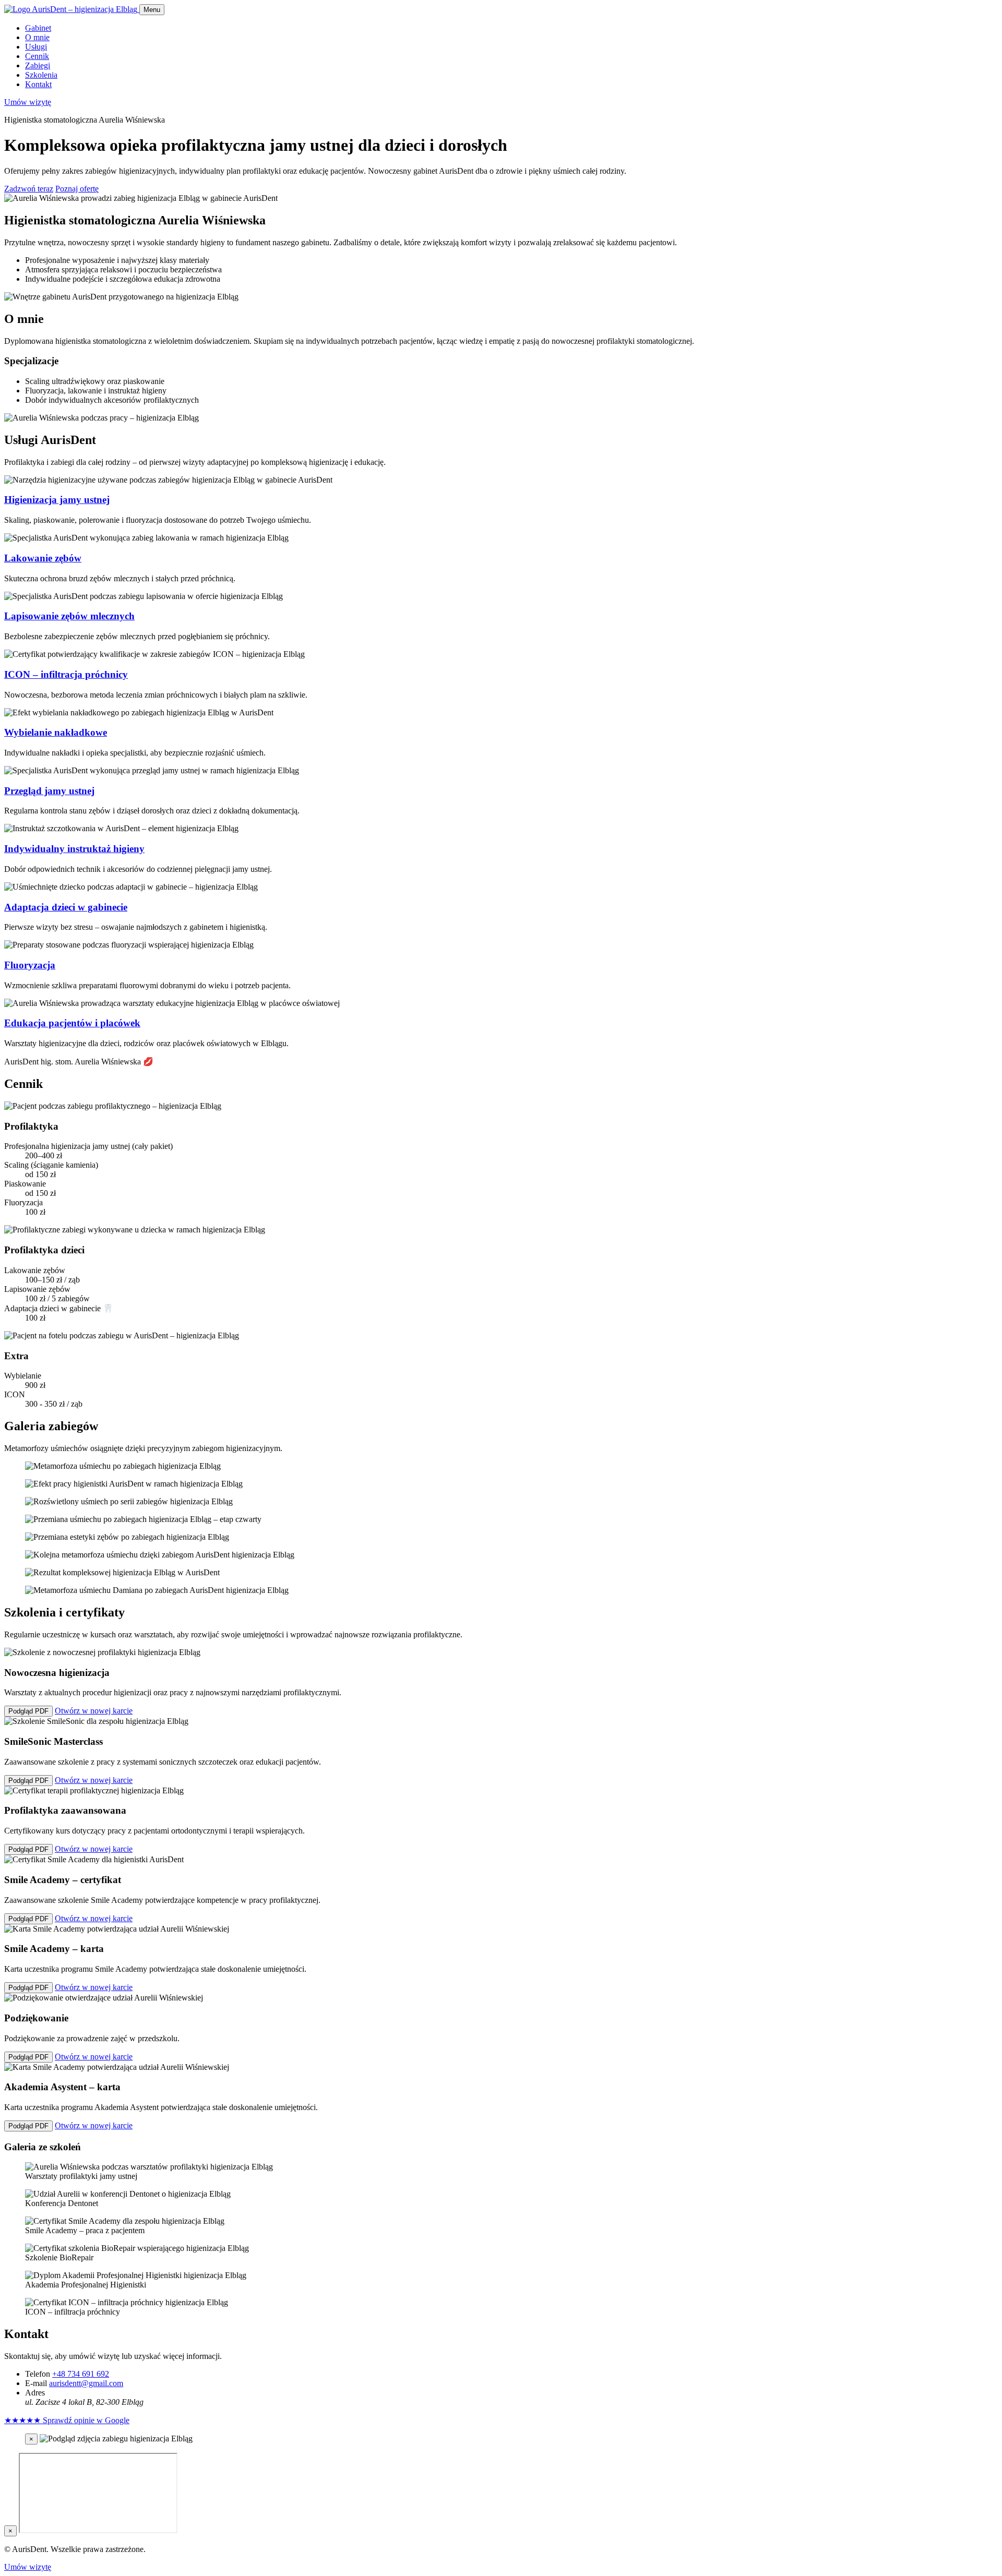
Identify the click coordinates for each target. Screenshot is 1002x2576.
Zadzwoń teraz (29, 189)
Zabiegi (38, 65)
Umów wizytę (28, 102)
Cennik (37, 56)
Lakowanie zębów (43, 558)
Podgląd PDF (28, 1711)
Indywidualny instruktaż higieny (74, 849)
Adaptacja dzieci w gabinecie (66, 907)
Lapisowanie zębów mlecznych (69, 616)
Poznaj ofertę (77, 189)
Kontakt (38, 84)
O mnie (37, 37)
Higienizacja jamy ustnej (57, 500)
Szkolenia (41, 75)
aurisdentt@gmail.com (86, 2383)
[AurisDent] (72, 9)
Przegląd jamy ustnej (49, 791)
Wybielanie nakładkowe (56, 732)
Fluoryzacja (30, 965)
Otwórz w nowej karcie (94, 1711)
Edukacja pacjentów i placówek (72, 1023)
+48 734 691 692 (81, 2374)
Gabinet (38, 28)
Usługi (36, 47)
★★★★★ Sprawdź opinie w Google (67, 2420)
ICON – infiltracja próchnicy (66, 674)
